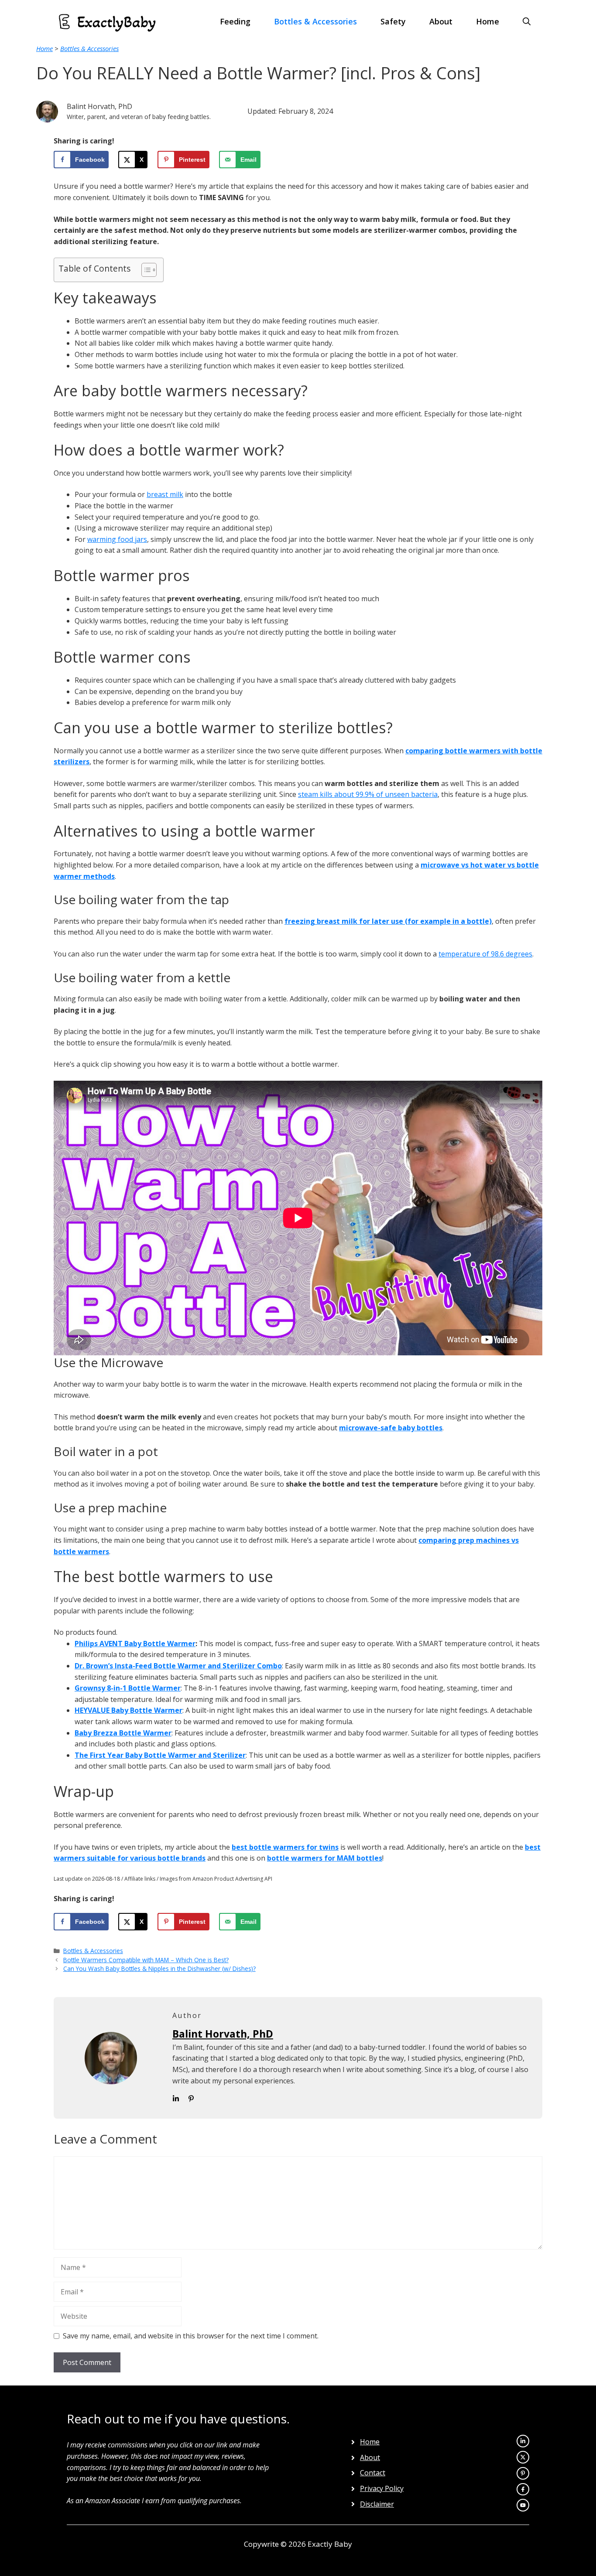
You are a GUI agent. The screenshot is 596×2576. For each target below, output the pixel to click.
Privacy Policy (382, 2488)
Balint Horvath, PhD (223, 2034)
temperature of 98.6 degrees (485, 954)
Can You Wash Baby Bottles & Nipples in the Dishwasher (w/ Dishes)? (159, 1969)
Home (488, 21)
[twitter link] (523, 2441)
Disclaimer (377, 2504)
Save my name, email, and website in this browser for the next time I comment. (191, 2336)
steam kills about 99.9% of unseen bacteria (368, 794)
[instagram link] (523, 2457)
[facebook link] (523, 2505)
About (441, 21)
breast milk (165, 494)
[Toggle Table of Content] (145, 270)
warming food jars (117, 539)
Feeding (235, 21)
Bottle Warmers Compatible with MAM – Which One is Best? (146, 1960)
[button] (527, 22)
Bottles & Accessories (315, 21)
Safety (393, 21)
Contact (373, 2473)
